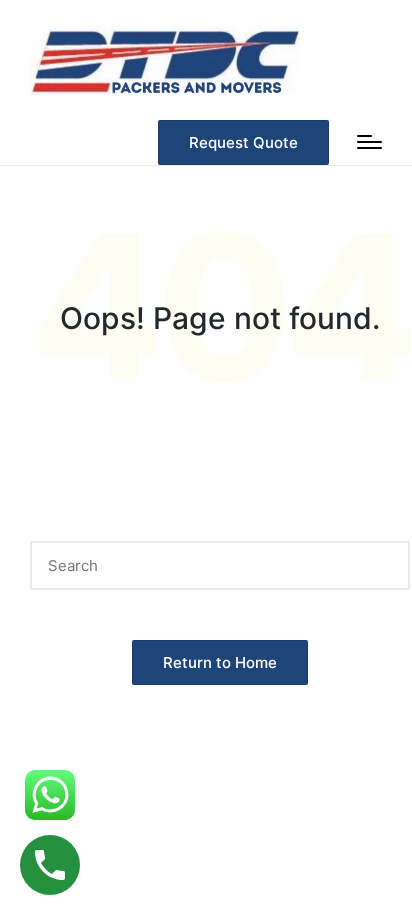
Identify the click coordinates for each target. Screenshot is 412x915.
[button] (243, 142)
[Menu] (369, 142)
